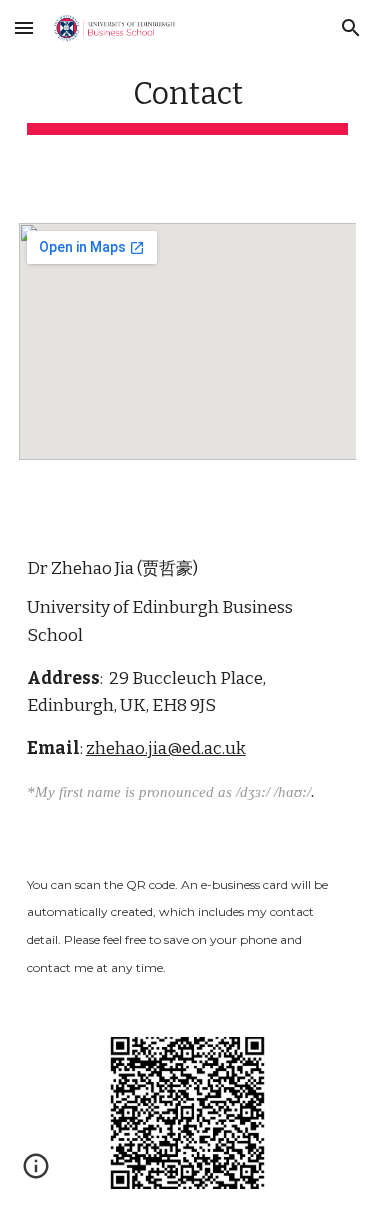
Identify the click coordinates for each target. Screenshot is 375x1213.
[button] (24, 27)
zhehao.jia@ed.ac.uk (166, 748)
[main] (188, 99)
